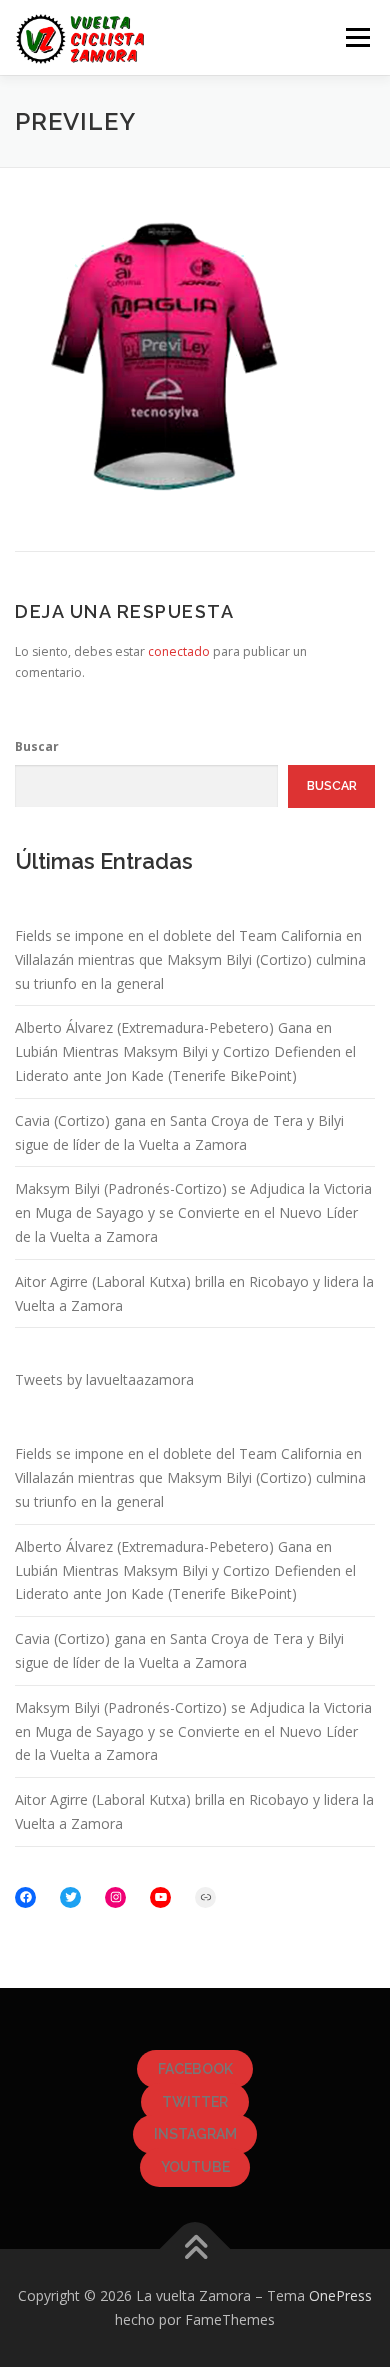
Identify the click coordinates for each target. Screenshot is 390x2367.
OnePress (340, 2295)
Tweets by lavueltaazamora (104, 1379)
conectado (179, 651)
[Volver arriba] (195, 2249)
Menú (356, 37)
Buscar (37, 746)
